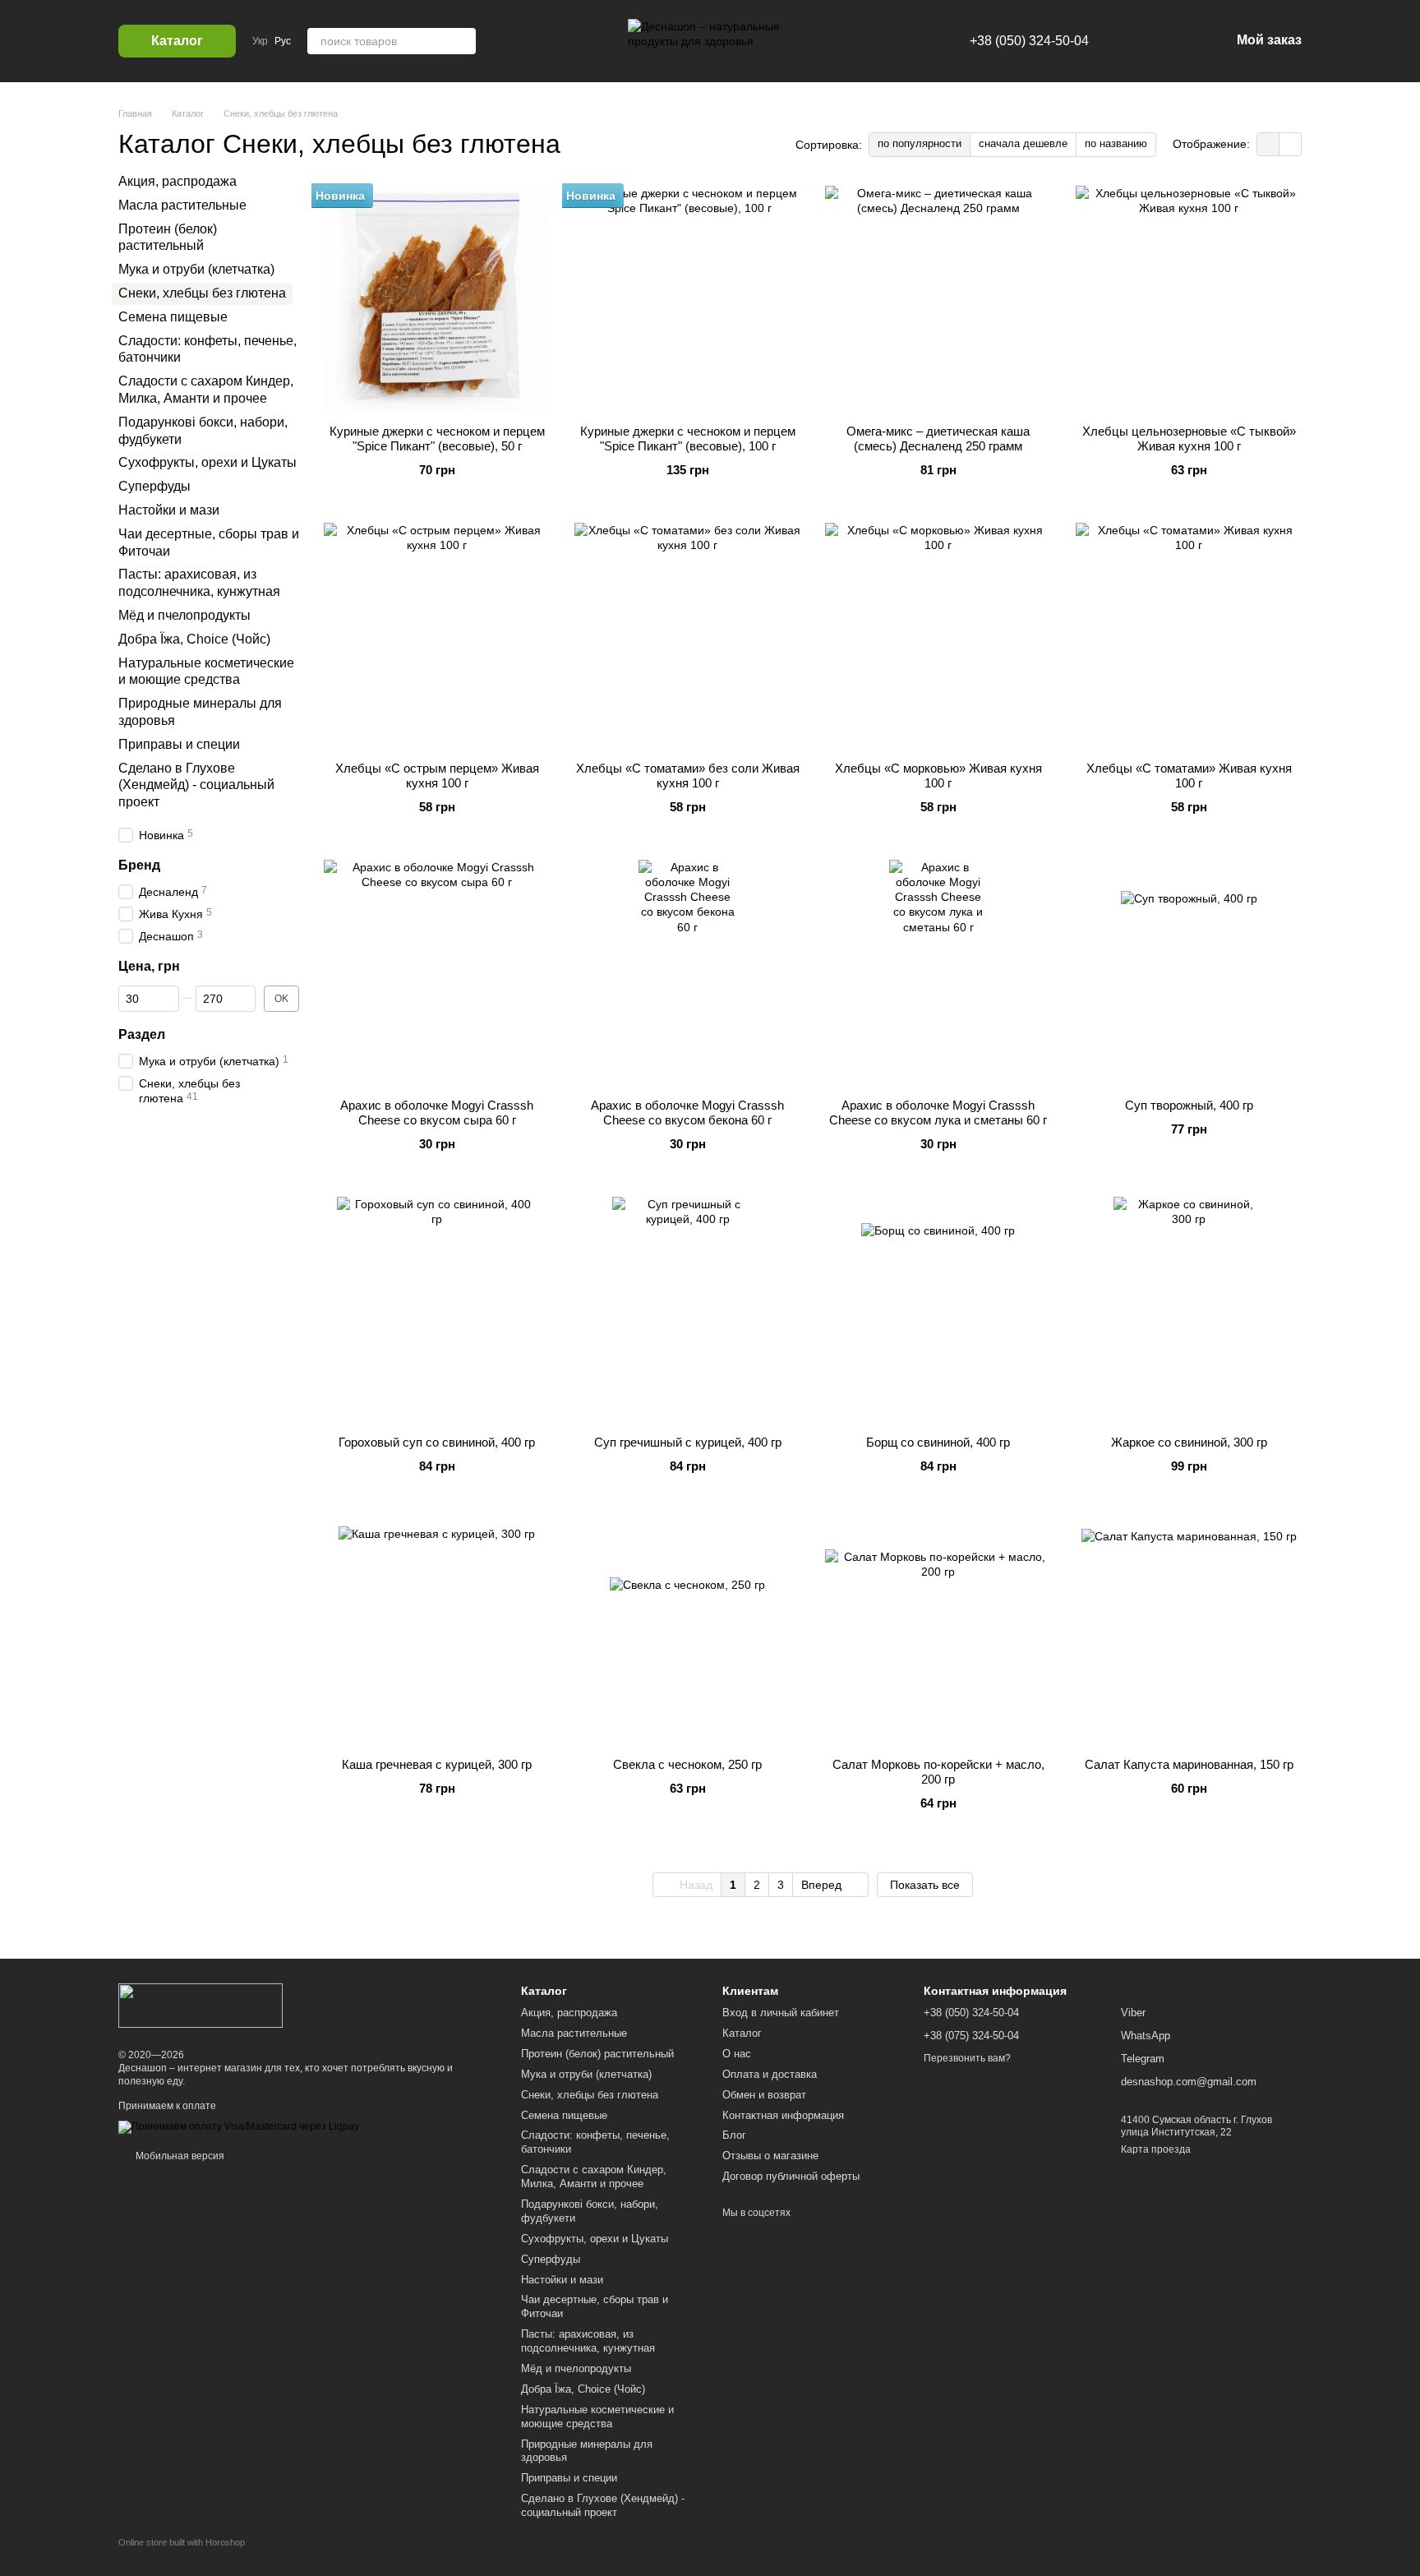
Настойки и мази (169, 510)
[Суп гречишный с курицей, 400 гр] (687, 1310)
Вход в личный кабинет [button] (781, 2013)
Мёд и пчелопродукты (184, 615)
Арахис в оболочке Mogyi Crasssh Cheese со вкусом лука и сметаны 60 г (938, 1113)
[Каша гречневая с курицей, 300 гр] (437, 1632)
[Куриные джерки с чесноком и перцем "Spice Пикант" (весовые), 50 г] (437, 299)
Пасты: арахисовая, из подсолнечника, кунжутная (588, 2341)
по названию (1116, 143)
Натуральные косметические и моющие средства (597, 2417)
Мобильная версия (179, 2156)
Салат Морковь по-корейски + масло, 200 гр (938, 1772)
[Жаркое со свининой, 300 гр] (1189, 1310)
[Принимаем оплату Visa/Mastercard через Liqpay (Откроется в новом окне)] (239, 2127)
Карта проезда (1156, 2149)
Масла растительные (182, 205)
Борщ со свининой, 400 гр (938, 1442)
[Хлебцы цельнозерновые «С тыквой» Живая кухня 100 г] (1189, 299)
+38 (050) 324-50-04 (1029, 41)
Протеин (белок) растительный (597, 2054)
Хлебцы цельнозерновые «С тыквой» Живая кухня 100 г (1189, 439)
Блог (734, 2135)
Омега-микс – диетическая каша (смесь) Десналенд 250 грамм (938, 439)
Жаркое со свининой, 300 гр (1189, 1442)
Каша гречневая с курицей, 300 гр (437, 1764)
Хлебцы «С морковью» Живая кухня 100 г (938, 776)
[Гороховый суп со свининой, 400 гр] (437, 1310)
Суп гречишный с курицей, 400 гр (688, 1442)
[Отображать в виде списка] (1290, 144)
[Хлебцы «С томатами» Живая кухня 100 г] (1189, 636)
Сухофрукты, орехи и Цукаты (207, 462)
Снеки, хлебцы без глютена (590, 2095)
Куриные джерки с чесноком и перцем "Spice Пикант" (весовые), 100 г (688, 439)
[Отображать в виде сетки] (1268, 144)
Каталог (742, 2033)
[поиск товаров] (463, 41)
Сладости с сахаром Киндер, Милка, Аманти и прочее (594, 2177)
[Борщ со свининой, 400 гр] (938, 1310)
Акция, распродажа (177, 181)
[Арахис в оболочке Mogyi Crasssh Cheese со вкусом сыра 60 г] (437, 973)
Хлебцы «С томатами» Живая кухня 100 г (1189, 776)
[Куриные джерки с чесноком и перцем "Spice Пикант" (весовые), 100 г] (687, 299)
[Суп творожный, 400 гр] (1189, 973)
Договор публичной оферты (791, 2176)
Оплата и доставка (770, 2074)
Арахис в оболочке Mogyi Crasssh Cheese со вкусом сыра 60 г (437, 1113)
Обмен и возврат (764, 2095)
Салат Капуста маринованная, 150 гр (1189, 1764)
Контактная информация (783, 2115)
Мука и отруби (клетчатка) (196, 269)
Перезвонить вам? (967, 2058)
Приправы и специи (179, 744)
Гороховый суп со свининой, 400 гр (437, 1442)
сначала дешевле (1023, 143)
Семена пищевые (173, 317)
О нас (737, 2054)
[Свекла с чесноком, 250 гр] (687, 1632)
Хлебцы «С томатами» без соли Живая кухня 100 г (688, 776)
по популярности (920, 143)
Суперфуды (154, 486)
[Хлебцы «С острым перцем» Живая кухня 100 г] (437, 636)
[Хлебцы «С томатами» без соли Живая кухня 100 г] (687, 636)
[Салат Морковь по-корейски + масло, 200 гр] (938, 1632)
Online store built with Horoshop (182, 2542)
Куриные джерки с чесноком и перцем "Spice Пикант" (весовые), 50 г (437, 439)
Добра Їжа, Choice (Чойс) (194, 639)
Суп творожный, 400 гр (1189, 1105)
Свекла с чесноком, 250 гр (687, 1764)
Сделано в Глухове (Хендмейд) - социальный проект (196, 785)
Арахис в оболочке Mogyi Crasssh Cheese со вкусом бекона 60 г (687, 1113)
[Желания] (1132, 41)
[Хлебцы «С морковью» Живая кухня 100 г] (938, 636)
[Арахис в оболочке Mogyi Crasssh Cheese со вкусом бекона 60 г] (687, 973)
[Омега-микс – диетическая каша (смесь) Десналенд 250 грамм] (938, 299)
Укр (260, 41)
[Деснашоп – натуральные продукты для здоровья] (201, 2005)
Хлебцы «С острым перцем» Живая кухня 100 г (437, 776)
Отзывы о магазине (770, 2156)
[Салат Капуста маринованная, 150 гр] (1189, 1632)
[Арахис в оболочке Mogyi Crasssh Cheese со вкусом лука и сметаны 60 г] (938, 973)
